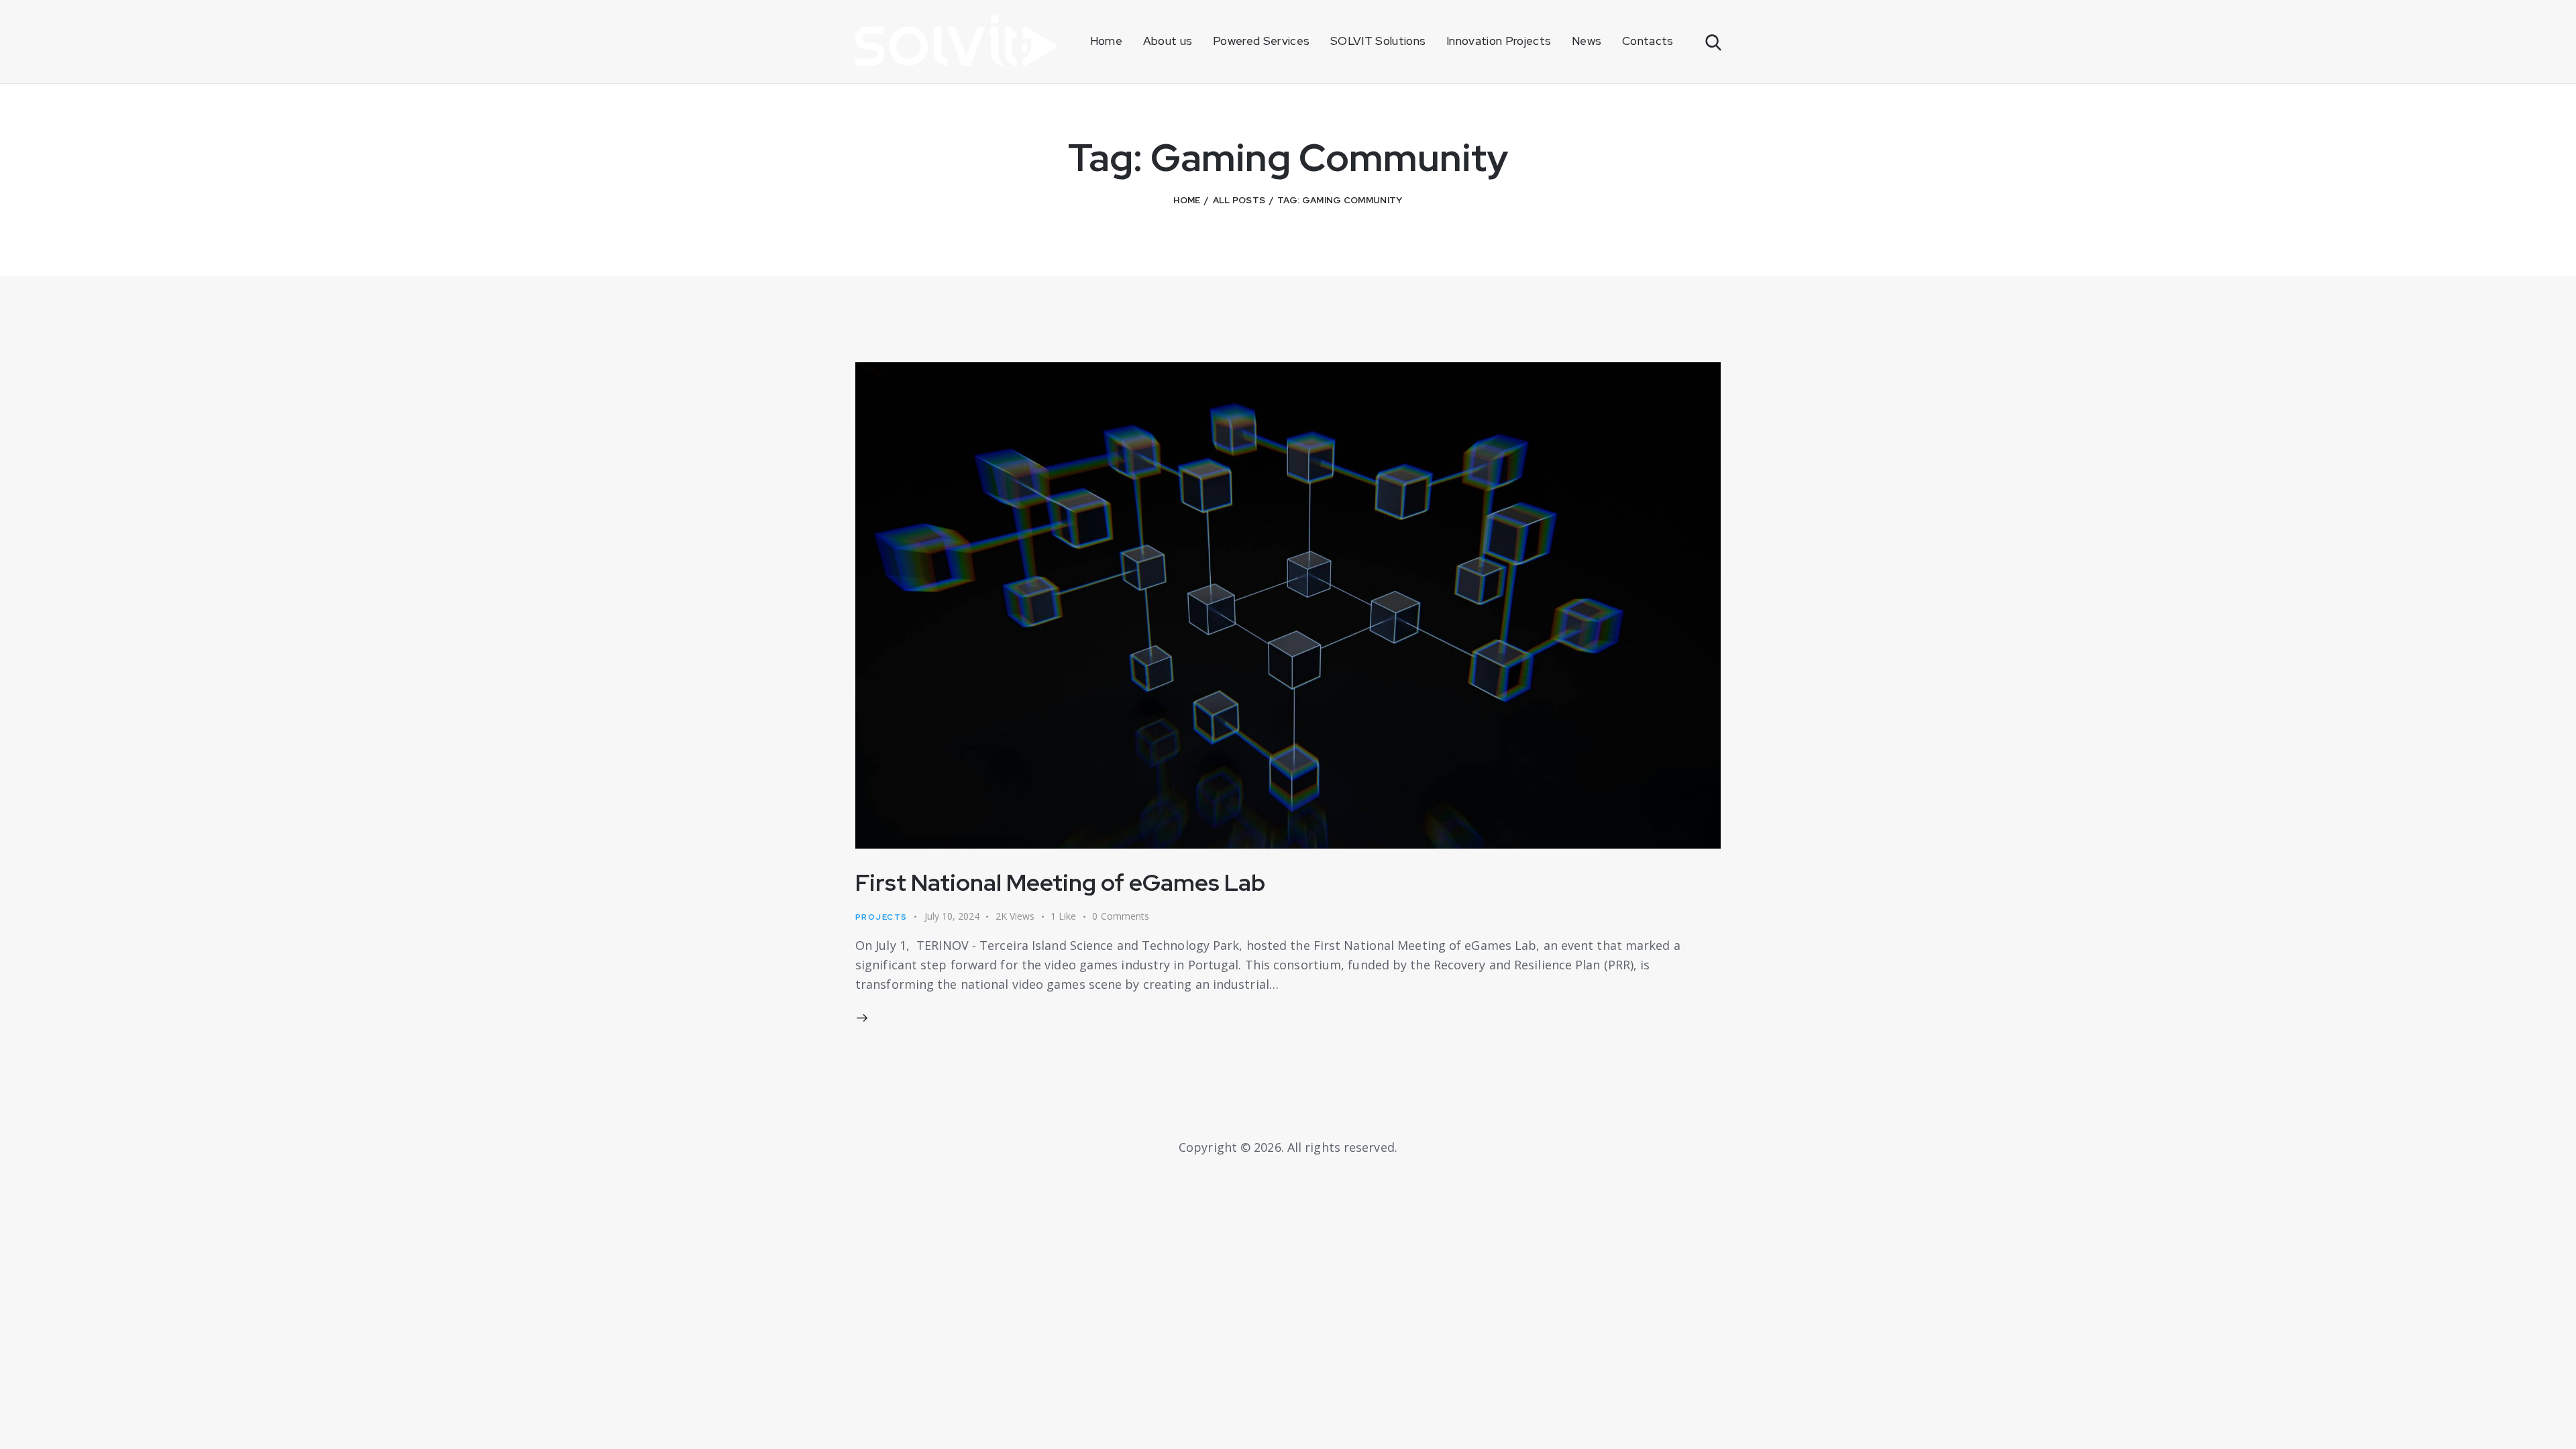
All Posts (1239, 200)
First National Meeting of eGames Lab (1060, 882)
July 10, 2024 (952, 916)
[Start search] (1712, 43)
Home (1187, 200)
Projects (881, 917)
